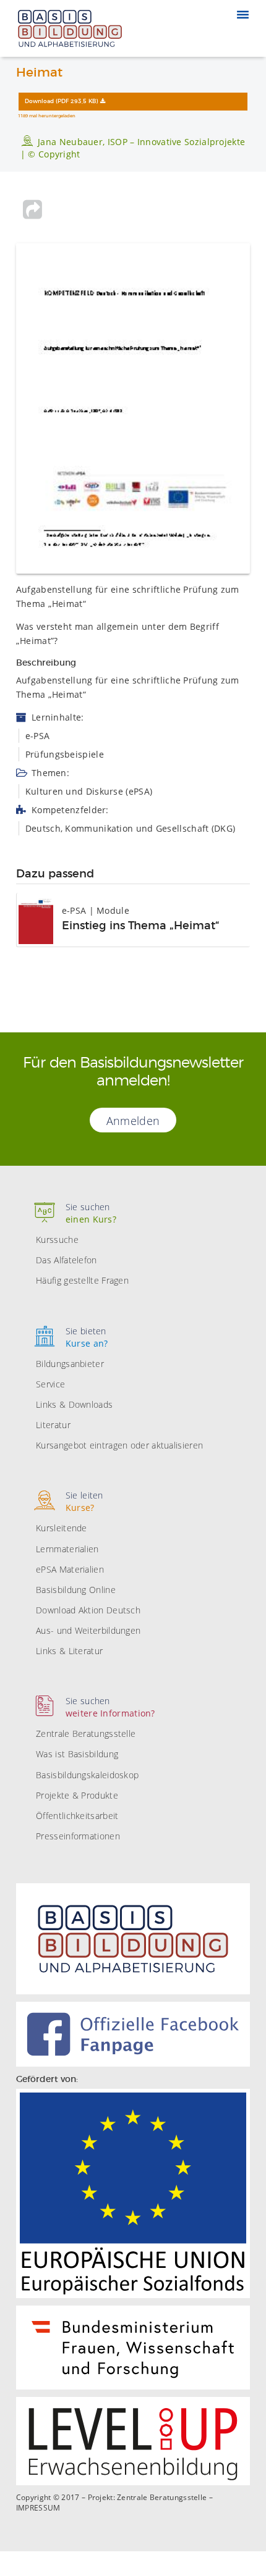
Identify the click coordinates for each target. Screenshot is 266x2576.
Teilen (33, 209)
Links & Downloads (74, 1404)
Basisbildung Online (76, 1590)
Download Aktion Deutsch (88, 1610)
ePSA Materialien (70, 1569)
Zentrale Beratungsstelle (86, 1733)
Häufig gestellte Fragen (82, 1280)
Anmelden (133, 1121)
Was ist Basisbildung (77, 1754)
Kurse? (84, 1501)
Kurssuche (57, 1240)
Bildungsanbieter (70, 1364)
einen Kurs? (91, 1213)
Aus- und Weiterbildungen (88, 1630)
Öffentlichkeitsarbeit (77, 1816)
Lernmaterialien (67, 1549)
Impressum (38, 2508)
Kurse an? (87, 1337)
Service (50, 1384)
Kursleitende (62, 1528)
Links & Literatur (69, 1651)
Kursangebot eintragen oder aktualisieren (119, 1445)
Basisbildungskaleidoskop (87, 1775)
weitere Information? (110, 1707)
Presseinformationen (78, 1836)
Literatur (53, 1425)
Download (61, 102)
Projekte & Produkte (77, 1795)
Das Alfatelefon (66, 1260)
